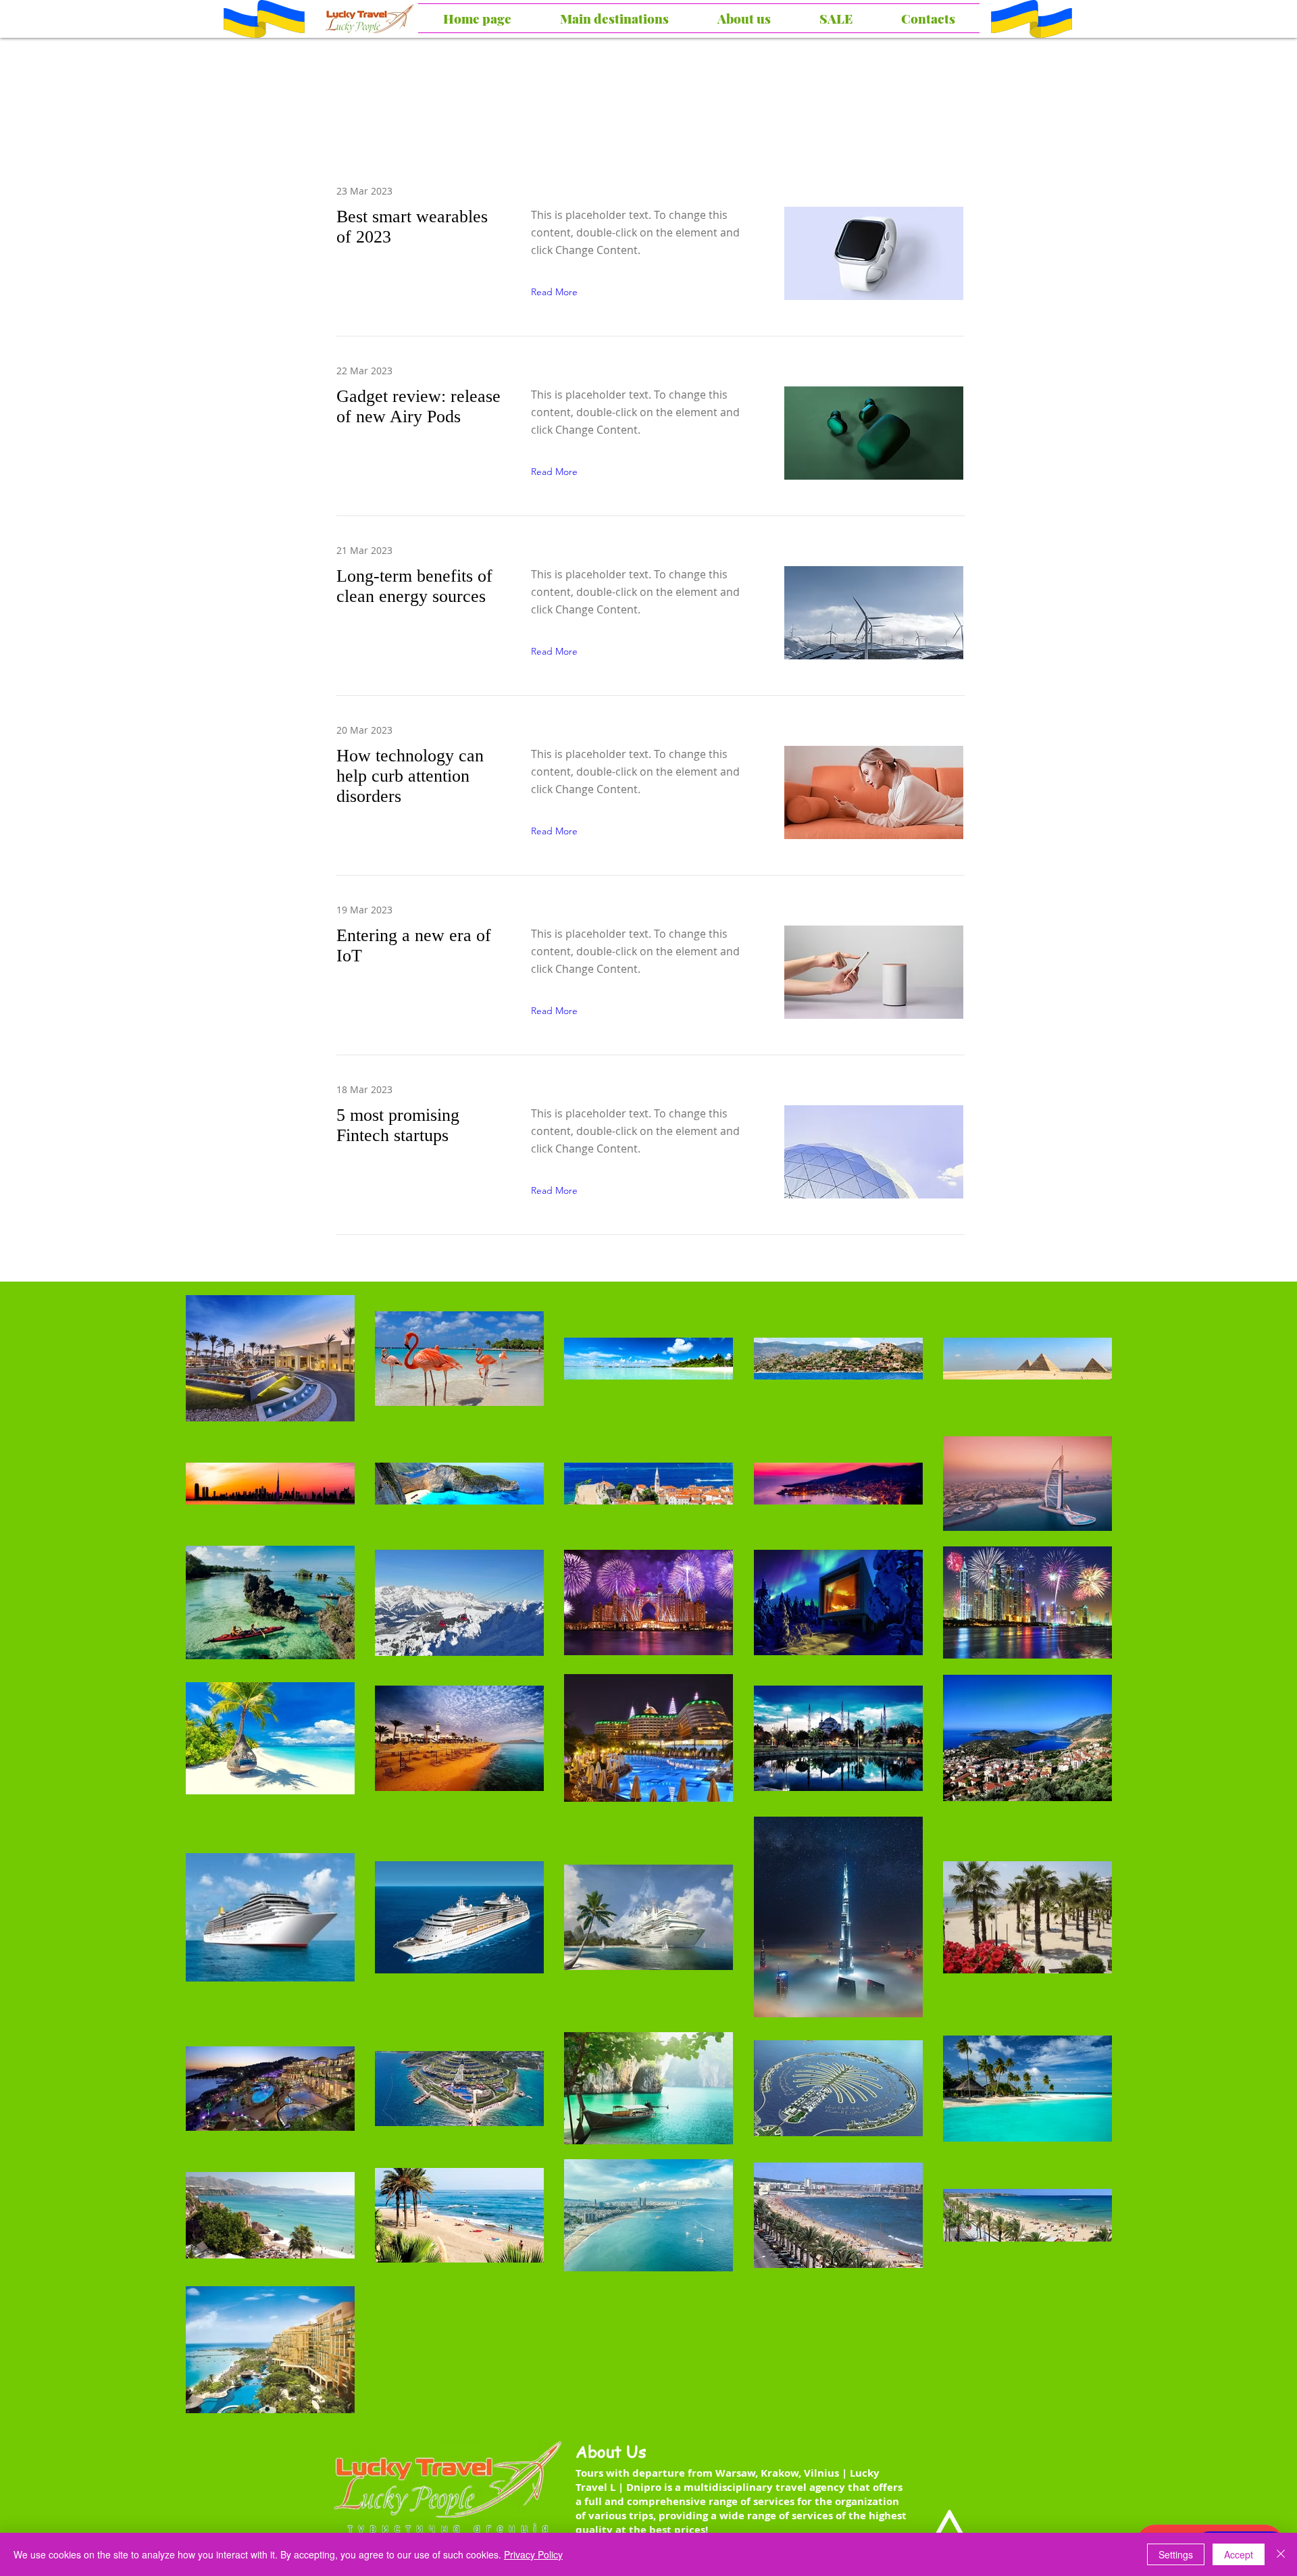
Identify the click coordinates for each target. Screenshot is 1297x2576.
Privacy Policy (533, 2554)
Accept (1239, 2554)
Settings (1176, 2554)
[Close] (1281, 2554)
